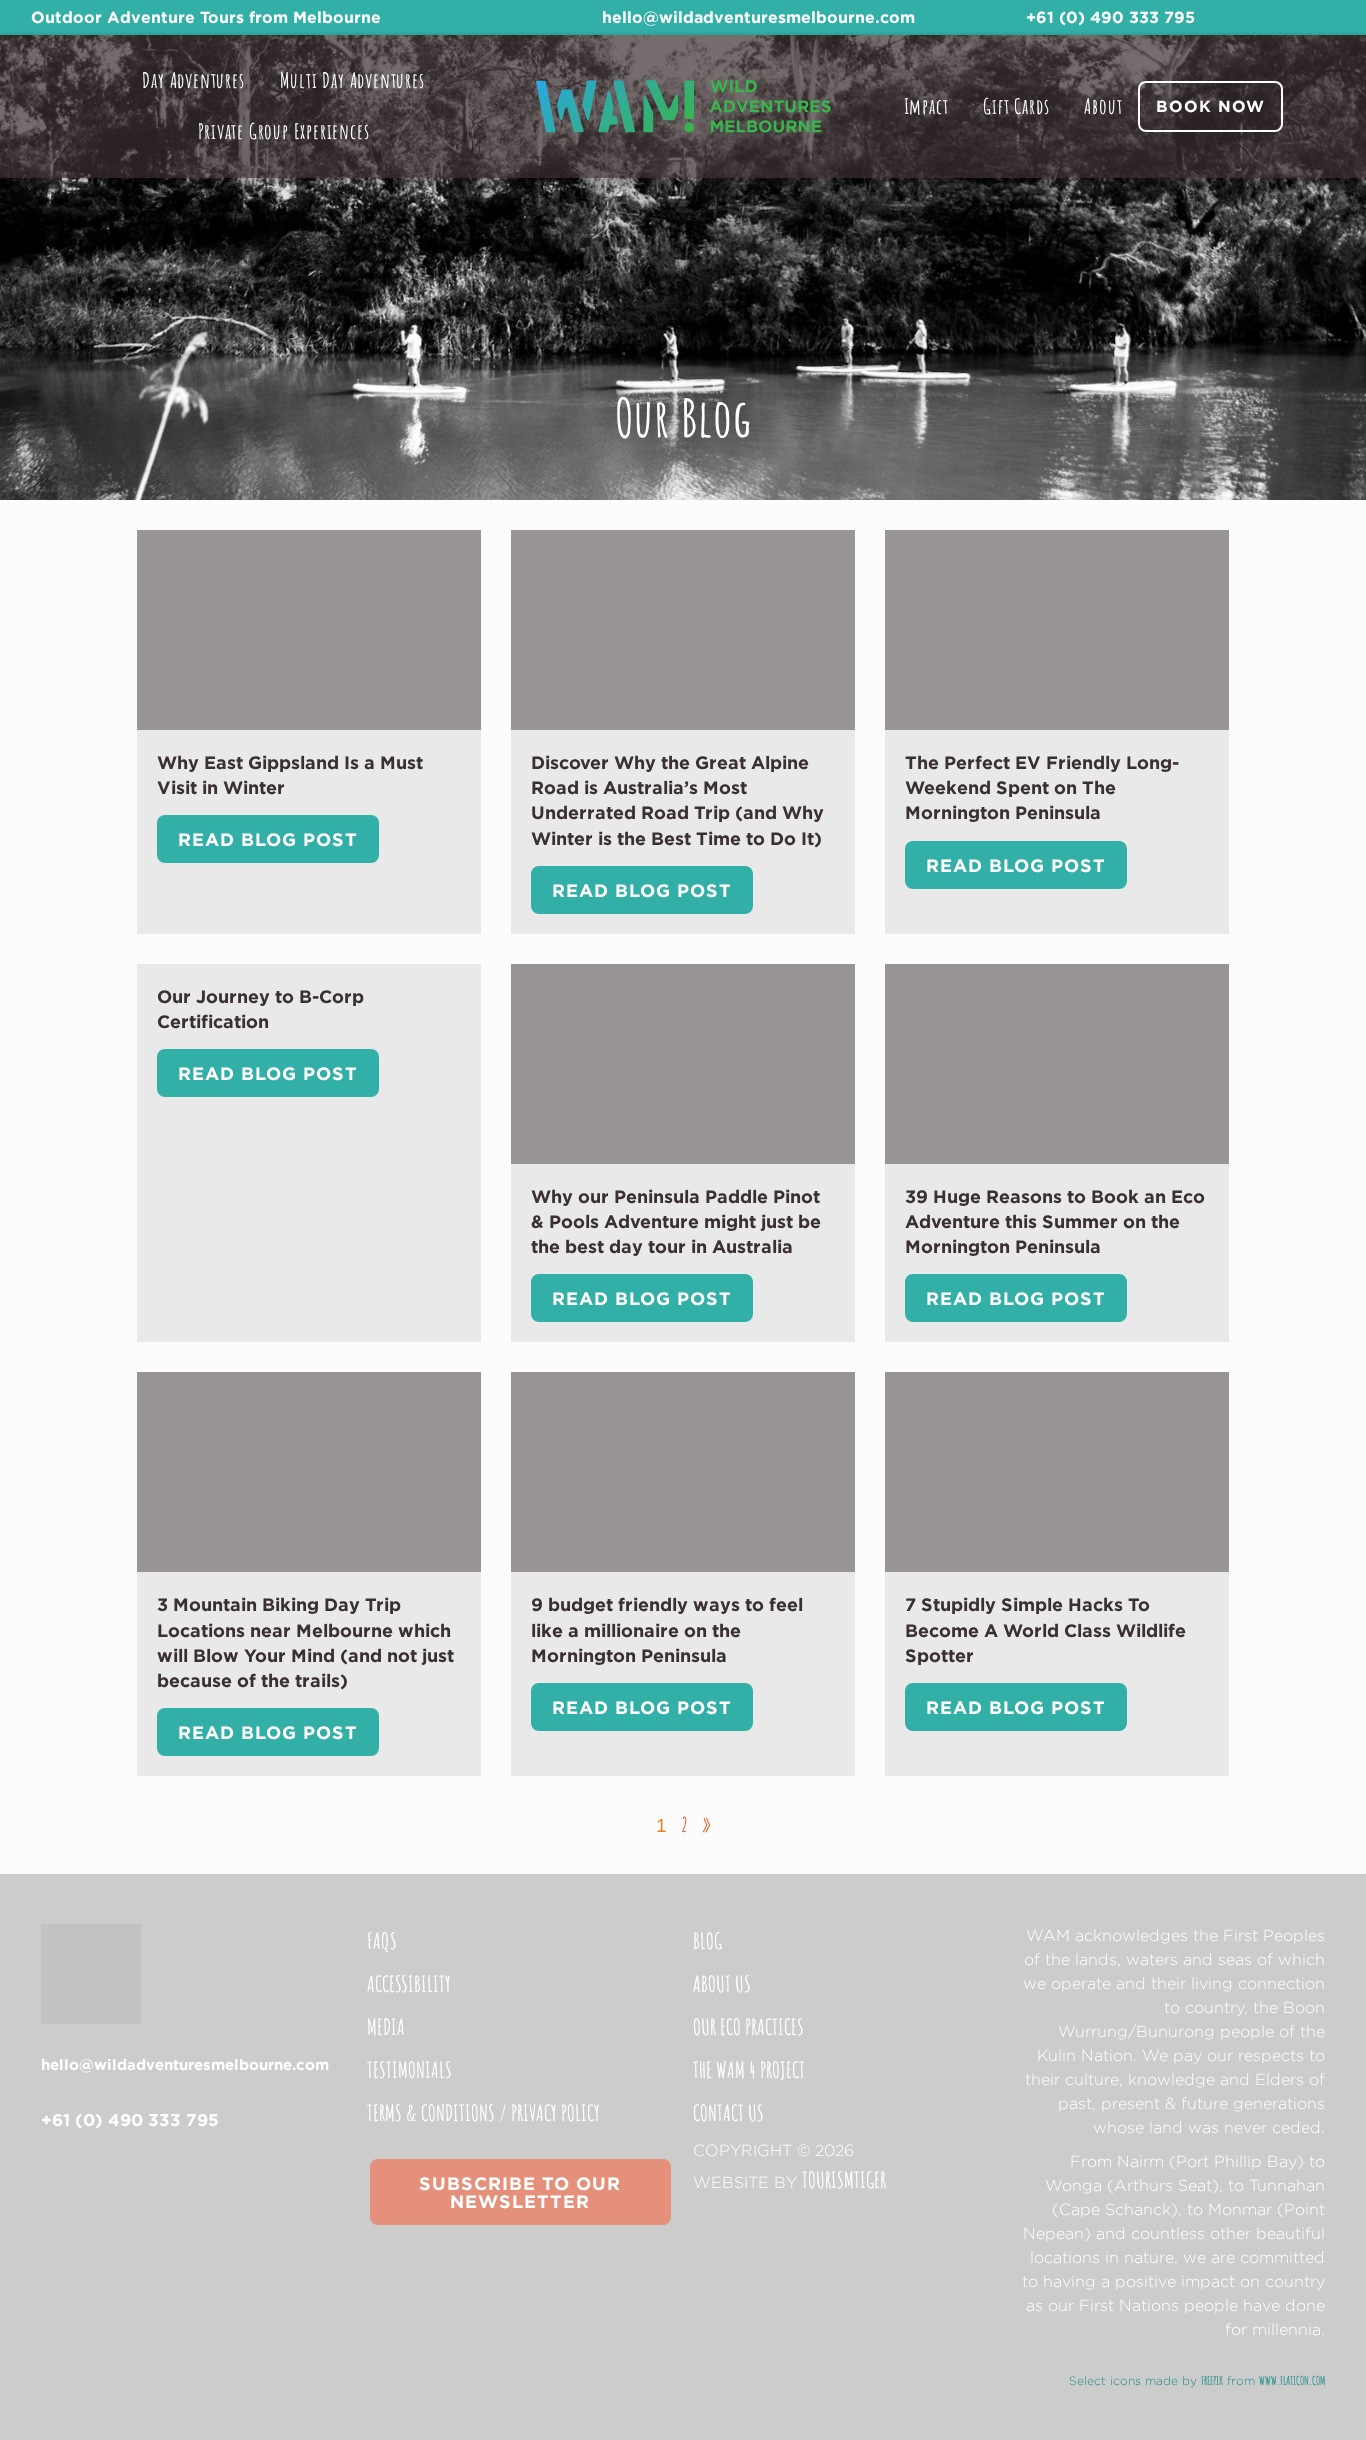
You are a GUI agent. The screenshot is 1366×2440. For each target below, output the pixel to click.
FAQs (382, 1940)
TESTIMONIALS (409, 2069)
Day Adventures (193, 80)
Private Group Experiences (284, 131)
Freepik (1212, 2380)
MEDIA (386, 2026)
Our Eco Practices (748, 2026)
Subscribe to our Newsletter (520, 2192)
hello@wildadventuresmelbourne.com (758, 17)
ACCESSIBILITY (409, 1983)
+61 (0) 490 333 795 (1110, 17)
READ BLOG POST (268, 839)
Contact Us (728, 2112)
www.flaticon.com (1292, 2380)
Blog (707, 1940)
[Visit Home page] (683, 106)
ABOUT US (722, 1983)
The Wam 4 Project (749, 2069)
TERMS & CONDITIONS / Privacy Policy (483, 2112)
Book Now (1210, 106)
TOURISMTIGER (844, 2179)
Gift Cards (1016, 106)
